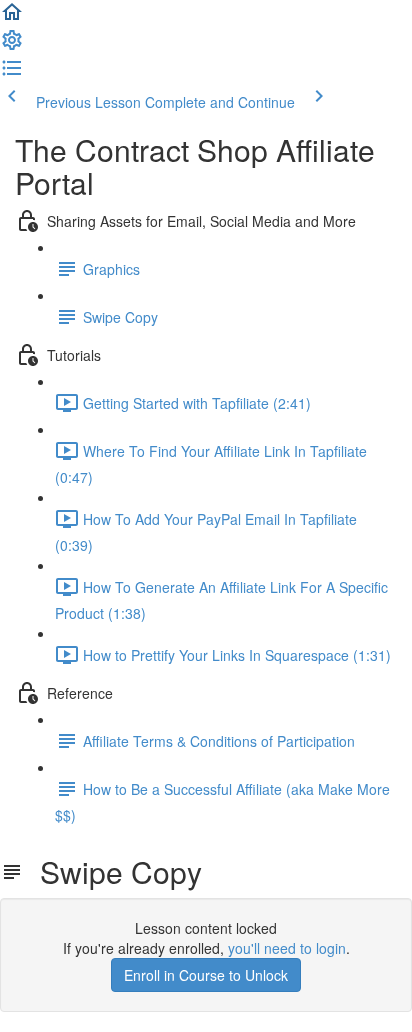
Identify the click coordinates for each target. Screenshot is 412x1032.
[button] (12, 18)
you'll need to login (287, 948)
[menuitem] (12, 46)
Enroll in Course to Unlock (206, 975)
